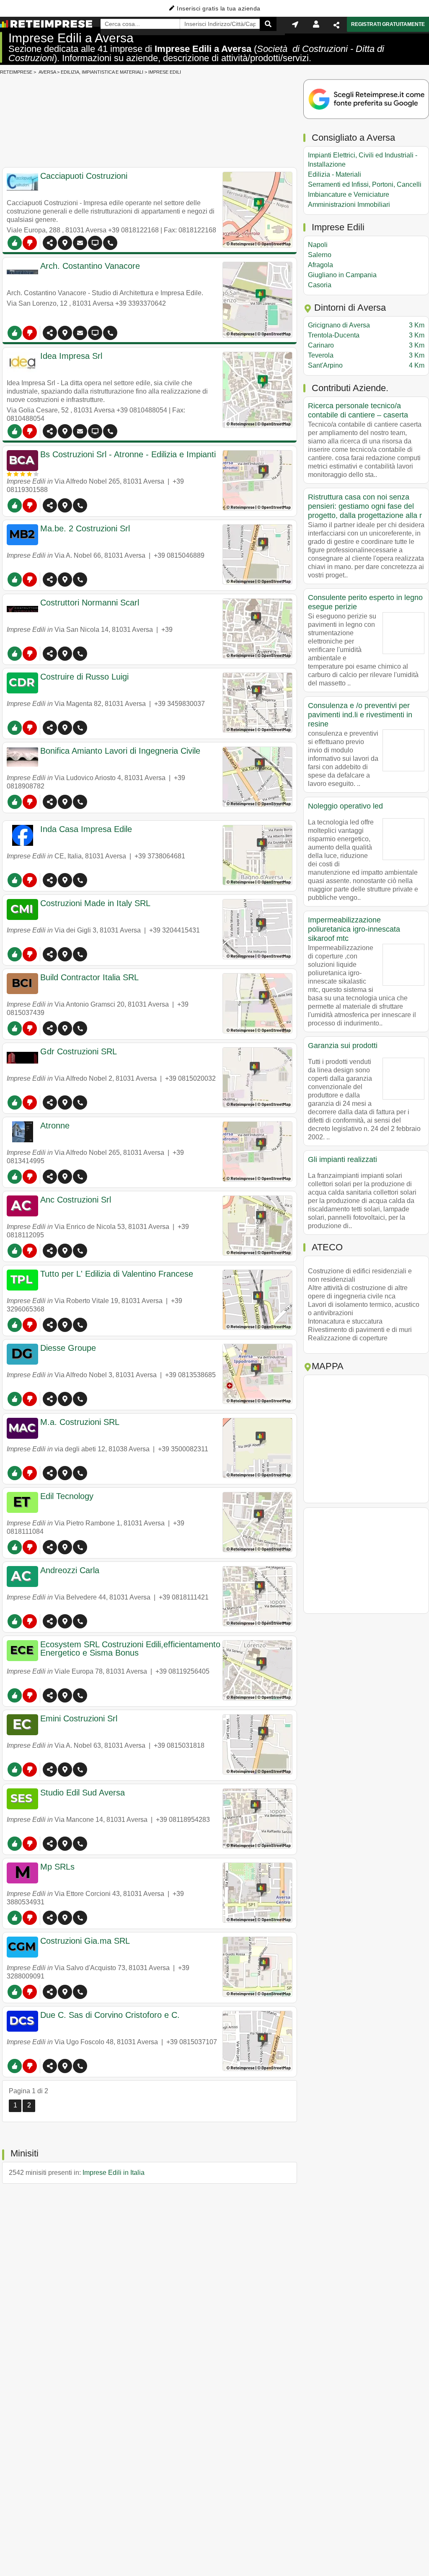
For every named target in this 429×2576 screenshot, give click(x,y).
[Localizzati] (295, 24)
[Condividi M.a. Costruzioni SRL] (50, 1473)
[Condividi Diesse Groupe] (50, 1399)
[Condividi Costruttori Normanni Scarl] (50, 654)
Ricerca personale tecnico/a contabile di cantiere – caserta (358, 410)
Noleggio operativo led (345, 806)
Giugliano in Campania (342, 275)
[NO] (30, 243)
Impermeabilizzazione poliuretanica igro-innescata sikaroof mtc (354, 929)
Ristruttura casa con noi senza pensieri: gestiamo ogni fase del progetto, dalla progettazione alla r (365, 506)
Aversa (47, 72)
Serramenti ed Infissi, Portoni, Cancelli (365, 184)
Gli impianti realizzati (342, 1159)
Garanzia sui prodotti (343, 1046)
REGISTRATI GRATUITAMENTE (388, 24)
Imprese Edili (165, 72)
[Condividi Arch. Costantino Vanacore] (50, 333)
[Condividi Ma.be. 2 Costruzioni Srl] (50, 580)
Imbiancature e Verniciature (349, 194)
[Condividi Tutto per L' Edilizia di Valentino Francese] (50, 1325)
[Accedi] (316, 24)
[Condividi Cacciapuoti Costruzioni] (50, 243)
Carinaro (366, 345)
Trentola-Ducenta (366, 335)
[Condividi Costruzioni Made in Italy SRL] (50, 954)
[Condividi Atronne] (50, 1177)
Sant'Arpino (366, 365)
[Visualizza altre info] (95, 243)
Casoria (320, 285)
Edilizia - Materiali (335, 174)
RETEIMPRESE (16, 72)
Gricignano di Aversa (366, 325)
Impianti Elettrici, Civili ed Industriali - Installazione (363, 160)
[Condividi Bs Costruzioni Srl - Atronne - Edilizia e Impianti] (50, 505)
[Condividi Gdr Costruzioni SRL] (50, 1103)
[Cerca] (268, 24)
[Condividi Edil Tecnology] (50, 1547)
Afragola (320, 265)
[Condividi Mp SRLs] (50, 1918)
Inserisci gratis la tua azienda (219, 8)
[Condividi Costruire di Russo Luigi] (50, 728)
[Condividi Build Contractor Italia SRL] (50, 1028)
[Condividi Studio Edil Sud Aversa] (50, 1844)
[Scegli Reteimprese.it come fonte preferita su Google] (366, 100)
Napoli (318, 245)
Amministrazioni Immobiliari (349, 205)
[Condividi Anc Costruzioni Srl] (50, 1251)
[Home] (46, 24)
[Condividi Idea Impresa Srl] (50, 431)
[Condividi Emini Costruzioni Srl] (50, 1770)
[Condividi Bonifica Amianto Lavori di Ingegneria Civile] (50, 802)
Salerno (320, 255)
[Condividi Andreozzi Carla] (50, 1621)
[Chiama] (110, 243)
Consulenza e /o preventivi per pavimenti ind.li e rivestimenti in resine (360, 715)
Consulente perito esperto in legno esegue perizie (365, 602)
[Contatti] (80, 243)
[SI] (15, 243)
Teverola (366, 355)
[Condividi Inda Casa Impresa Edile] (50, 880)
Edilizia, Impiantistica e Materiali (102, 72)
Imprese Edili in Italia (114, 2173)
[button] (65, 243)
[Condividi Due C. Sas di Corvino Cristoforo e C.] (50, 2066)
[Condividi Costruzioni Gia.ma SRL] (50, 1992)
